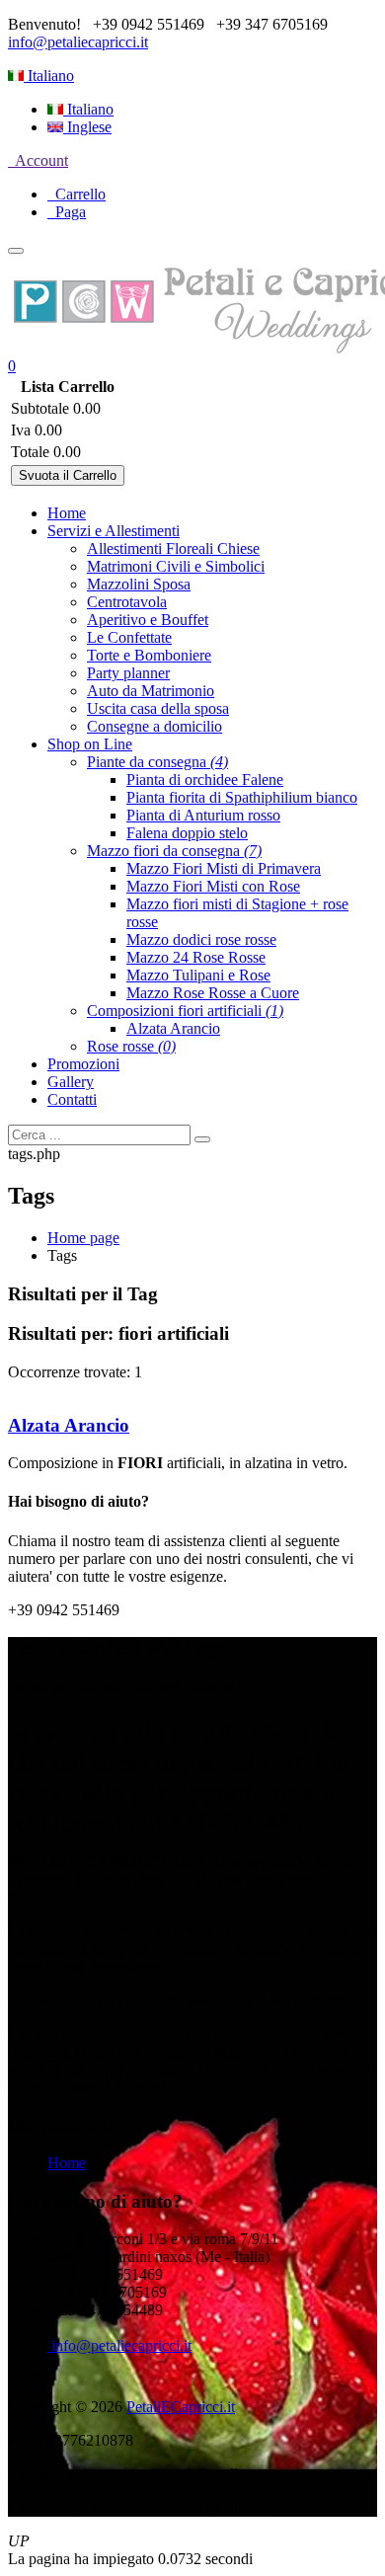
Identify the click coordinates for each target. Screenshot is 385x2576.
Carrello (77, 194)
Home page (83, 1238)
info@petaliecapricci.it (78, 42)
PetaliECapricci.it (181, 2407)
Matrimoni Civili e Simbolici (176, 566)
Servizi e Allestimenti (114, 531)
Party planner (128, 673)
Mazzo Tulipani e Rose (198, 975)
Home (67, 513)
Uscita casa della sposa (158, 708)
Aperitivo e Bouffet (148, 620)
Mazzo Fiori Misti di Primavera (224, 868)
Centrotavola (127, 602)
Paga (67, 212)
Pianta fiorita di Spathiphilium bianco (242, 797)
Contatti (72, 1099)
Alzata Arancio (173, 1028)
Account (38, 160)
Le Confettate (129, 637)
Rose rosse (131, 1046)
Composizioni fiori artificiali (185, 1011)
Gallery (71, 1082)
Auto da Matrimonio (151, 691)
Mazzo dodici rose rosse (201, 939)
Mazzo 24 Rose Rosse (196, 957)
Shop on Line (90, 744)
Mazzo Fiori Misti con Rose (213, 886)
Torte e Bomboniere (149, 655)
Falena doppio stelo (187, 833)
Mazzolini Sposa (139, 584)
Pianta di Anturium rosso (203, 815)
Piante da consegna (157, 762)
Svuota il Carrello (68, 475)
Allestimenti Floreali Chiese (173, 548)
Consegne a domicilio (154, 726)
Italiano (49, 76)
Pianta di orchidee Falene (205, 780)
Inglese (87, 127)
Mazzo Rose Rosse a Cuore (213, 993)
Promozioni (83, 1064)
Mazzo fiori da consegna (174, 851)
